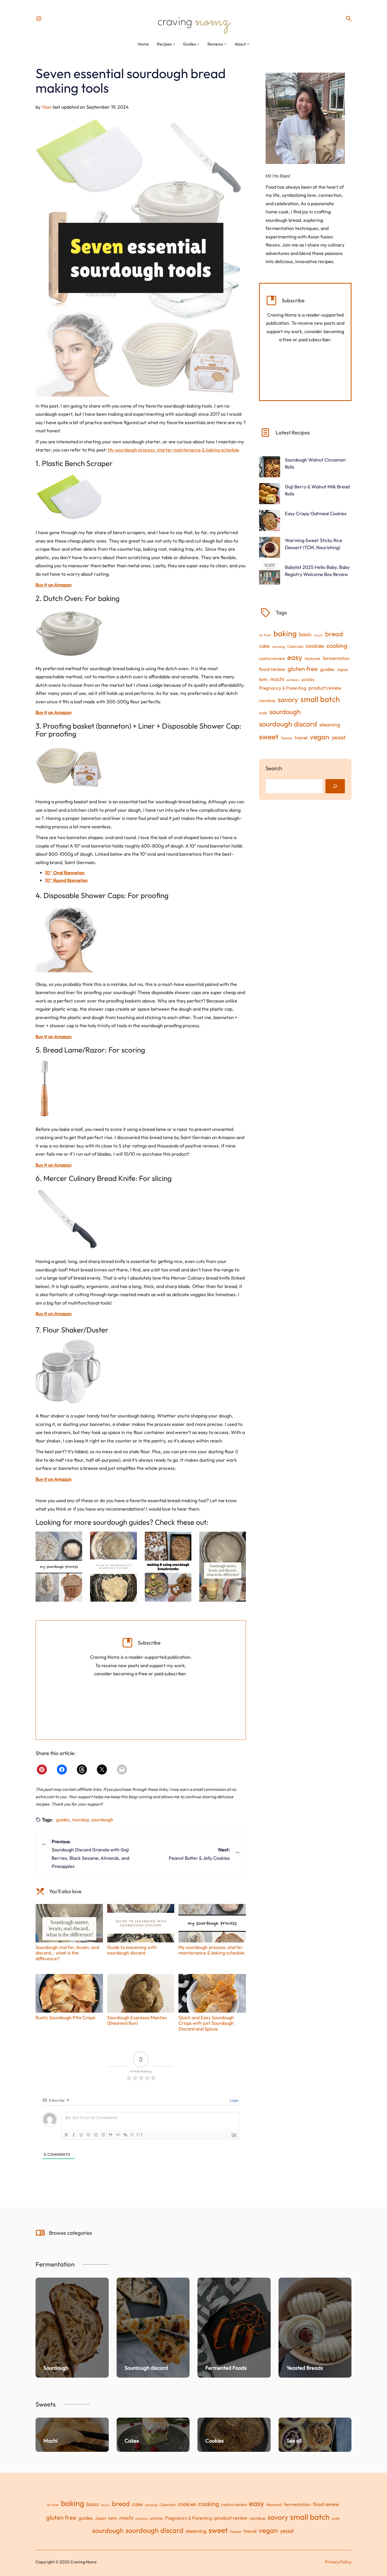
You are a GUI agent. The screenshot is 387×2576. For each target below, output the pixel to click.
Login (234, 2100)
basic (305, 634)
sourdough (102, 1820)
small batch (320, 699)
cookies (315, 646)
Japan (343, 669)
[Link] (125, 2135)
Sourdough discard (146, 2368)
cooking (337, 646)
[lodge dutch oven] (69, 632)
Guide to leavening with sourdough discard (132, 1950)
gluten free (303, 669)
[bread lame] (44, 1088)
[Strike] (88, 2135)
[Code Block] (118, 2135)
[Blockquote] (111, 2135)
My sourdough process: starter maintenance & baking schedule (174, 450)
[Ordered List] (96, 2135)
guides (63, 1820)
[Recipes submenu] (174, 44)
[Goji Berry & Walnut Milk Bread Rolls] (270, 495)
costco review (272, 658)
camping (279, 646)
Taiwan (286, 738)
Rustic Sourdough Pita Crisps (65, 2017)
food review (272, 669)
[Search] (335, 786)
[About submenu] (248, 44)
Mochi (50, 2441)
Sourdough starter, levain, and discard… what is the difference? (67, 1953)
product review (325, 688)
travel (301, 738)
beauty (318, 635)
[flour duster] (68, 1372)
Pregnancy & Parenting (283, 688)
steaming (330, 725)
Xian (47, 107)
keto (263, 679)
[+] (140, 2134)
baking (285, 633)
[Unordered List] (103, 2135)
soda (263, 713)
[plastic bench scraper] (69, 497)
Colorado (295, 646)
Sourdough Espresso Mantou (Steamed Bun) (137, 2020)
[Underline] (81, 2135)
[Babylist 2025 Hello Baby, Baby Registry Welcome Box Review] (270, 575)
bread (334, 634)
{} (132, 2134)
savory (288, 700)
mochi (277, 679)
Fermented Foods (226, 2368)
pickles (308, 679)
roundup (80, 1820)
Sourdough (56, 2368)
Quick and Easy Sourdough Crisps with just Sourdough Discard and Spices (206, 2023)
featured (312, 658)
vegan (320, 737)
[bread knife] (68, 1219)
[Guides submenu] (198, 44)
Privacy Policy (338, 2562)
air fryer (265, 635)
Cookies (215, 2441)
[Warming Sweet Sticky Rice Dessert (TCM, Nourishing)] (270, 548)
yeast (339, 737)
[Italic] (74, 2135)
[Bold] (66, 2135)
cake (264, 646)
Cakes (132, 2441)
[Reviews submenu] (225, 44)
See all (294, 2441)
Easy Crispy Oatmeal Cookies (316, 513)
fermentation (336, 658)
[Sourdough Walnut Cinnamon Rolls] (270, 468)
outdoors (293, 680)
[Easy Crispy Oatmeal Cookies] (270, 521)
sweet (269, 737)
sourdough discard (288, 724)
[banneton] (69, 766)
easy (295, 657)
